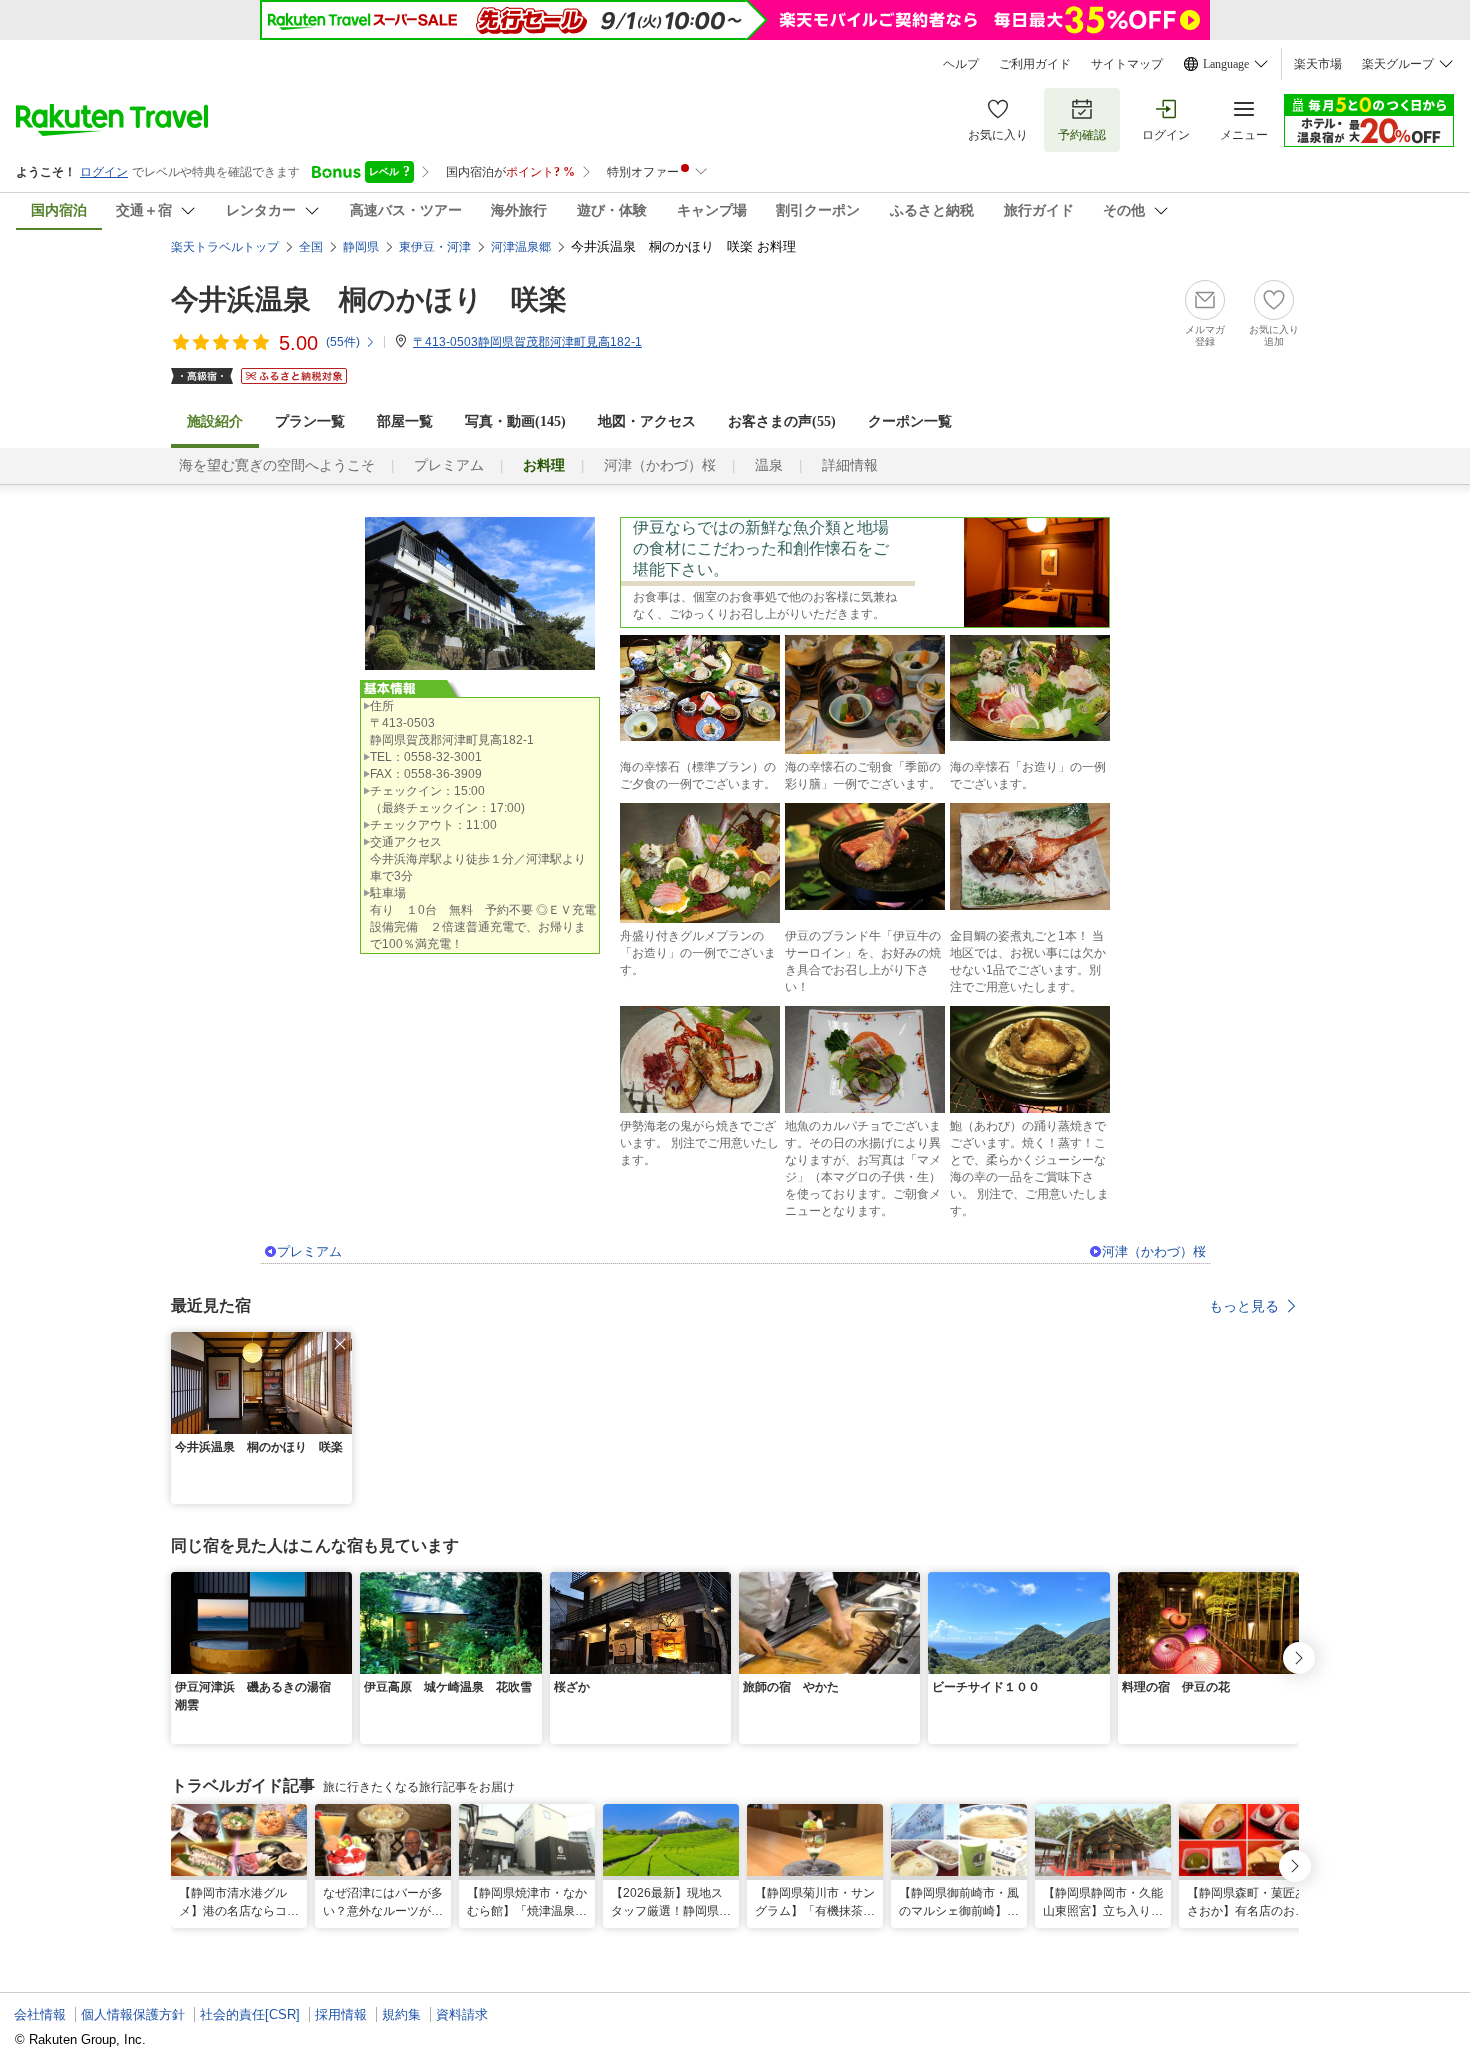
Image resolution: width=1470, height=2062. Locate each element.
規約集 (401, 2014)
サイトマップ (1127, 64)
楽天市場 (1318, 64)
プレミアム (449, 465)
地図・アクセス (647, 421)
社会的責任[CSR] (250, 2014)
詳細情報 (850, 465)
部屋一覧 (405, 421)
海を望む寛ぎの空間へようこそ (277, 465)
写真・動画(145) (515, 421)
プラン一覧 (310, 421)
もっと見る (1244, 1306)
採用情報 (341, 2014)
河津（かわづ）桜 (660, 465)
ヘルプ (961, 64)
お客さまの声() (782, 421)
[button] (340, 1344)
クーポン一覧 (910, 421)
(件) (343, 342)
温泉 (769, 465)
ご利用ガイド (1035, 64)
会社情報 (40, 2014)
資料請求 (462, 2014)
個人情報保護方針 (133, 2014)
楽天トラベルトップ (225, 247)
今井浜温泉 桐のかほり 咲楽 (369, 299)
